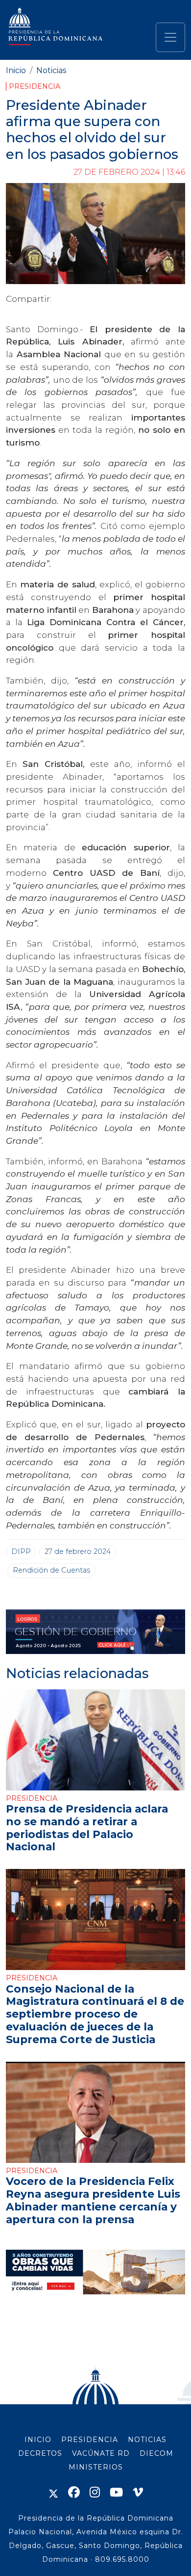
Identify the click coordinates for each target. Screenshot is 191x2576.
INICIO (38, 2440)
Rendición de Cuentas (51, 1570)
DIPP (21, 1551)
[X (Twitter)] (53, 2492)
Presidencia (35, 86)
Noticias (51, 70)
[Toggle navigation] (170, 37)
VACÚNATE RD (101, 2453)
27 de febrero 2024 (78, 1551)
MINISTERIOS (96, 2467)
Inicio (16, 70)
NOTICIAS (147, 2440)
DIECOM (156, 2453)
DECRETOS (40, 2453)
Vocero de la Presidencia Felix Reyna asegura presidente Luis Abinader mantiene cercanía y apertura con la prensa (93, 2200)
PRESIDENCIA (90, 2440)
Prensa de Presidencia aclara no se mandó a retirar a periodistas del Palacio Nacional (87, 1828)
